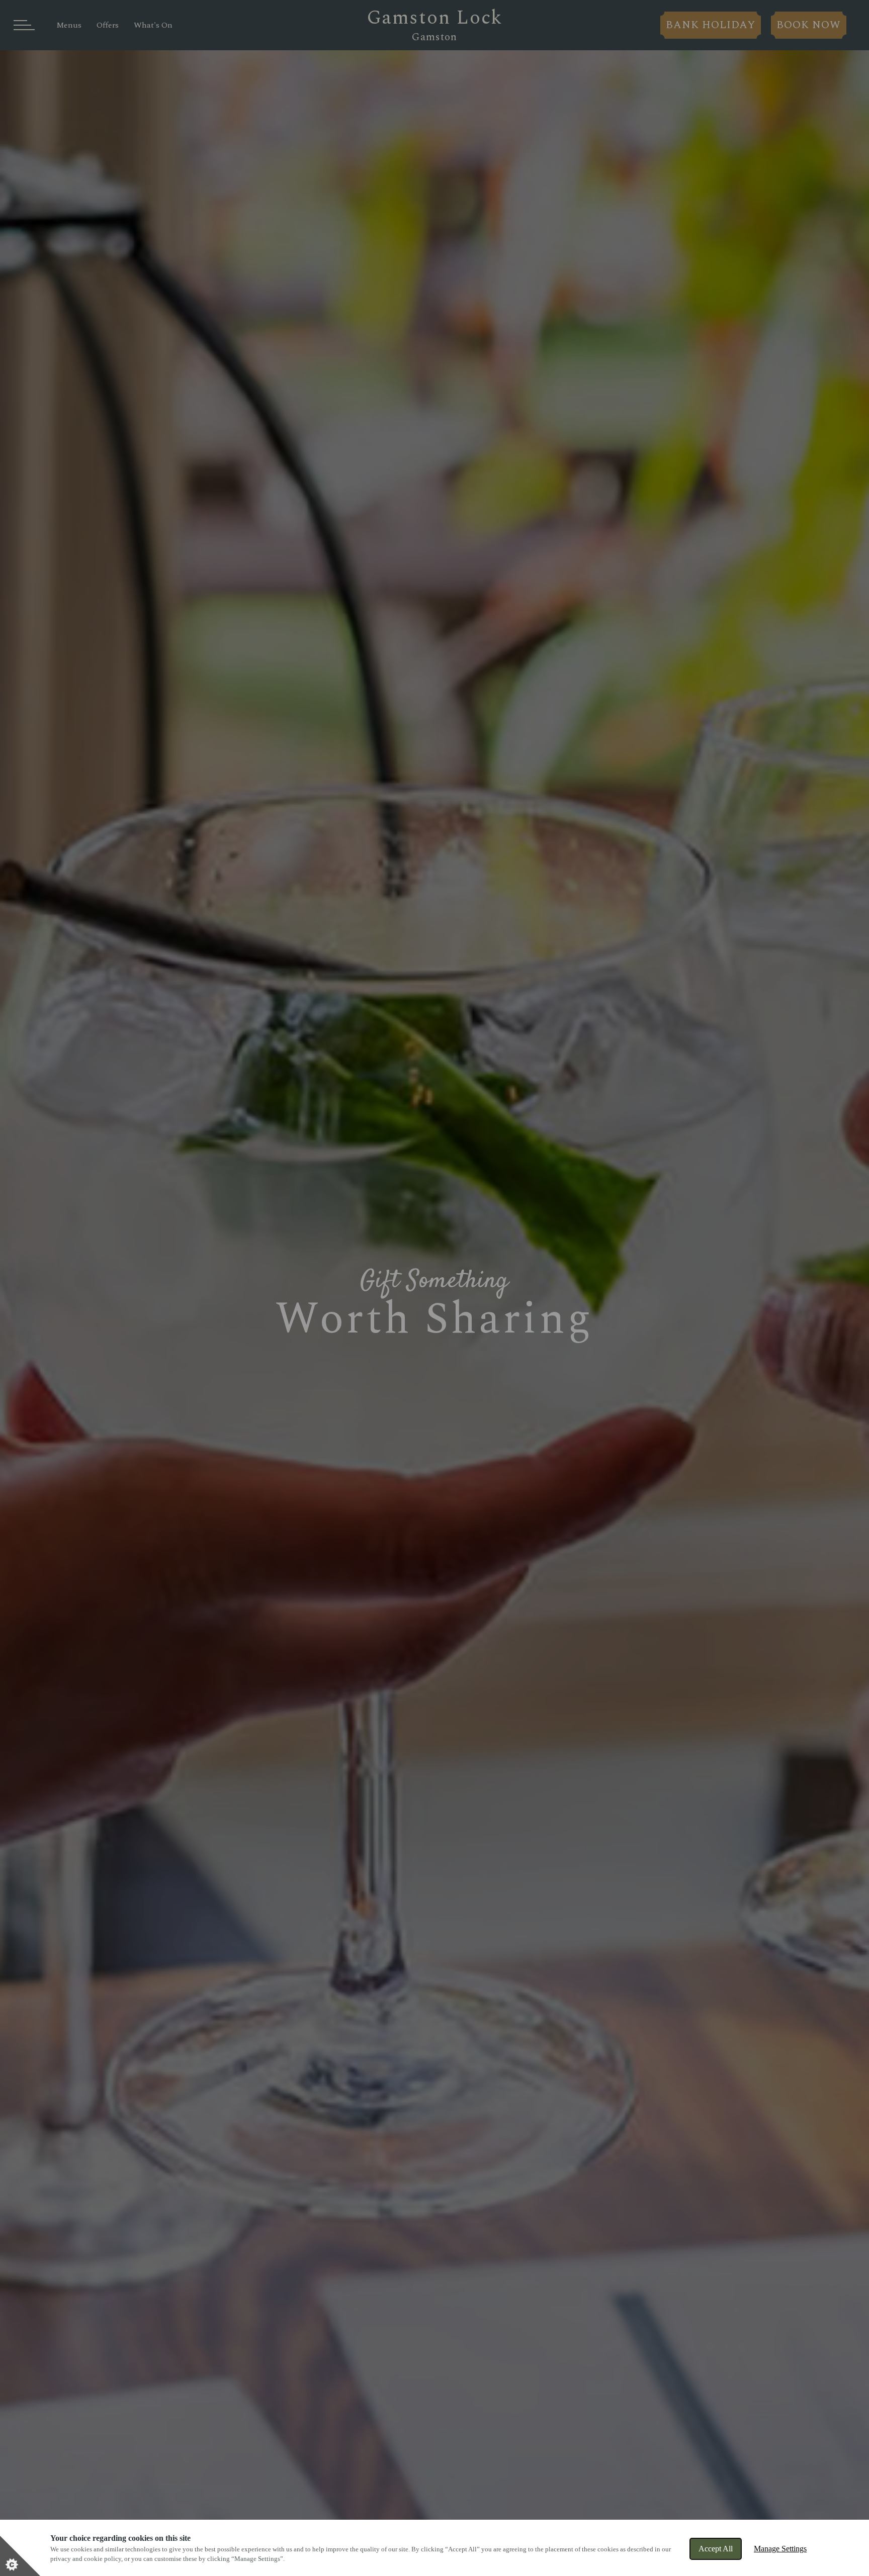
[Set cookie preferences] (20, 2556)
